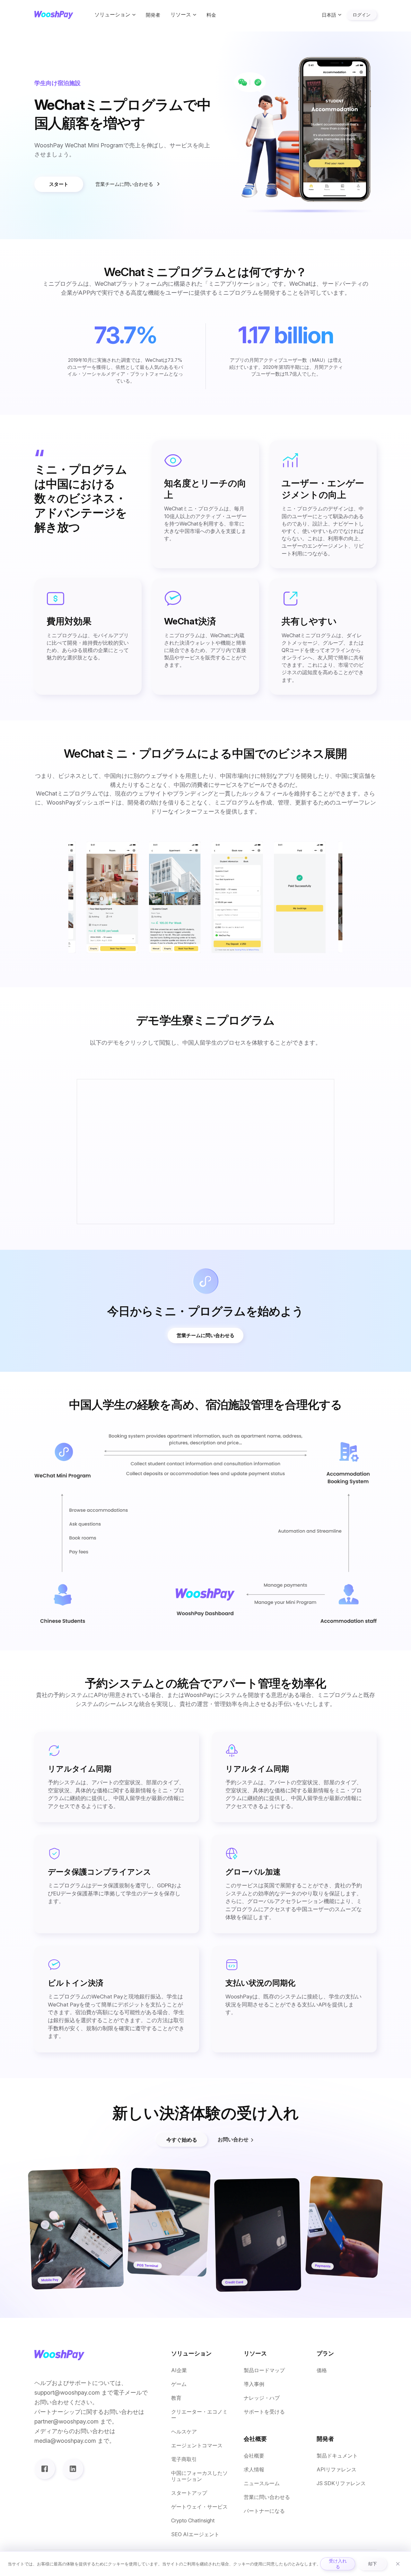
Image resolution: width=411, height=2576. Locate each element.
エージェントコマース (197, 2445)
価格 (322, 2370)
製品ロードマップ (264, 2370)
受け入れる (338, 2564)
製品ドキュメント (337, 2456)
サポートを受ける (264, 2412)
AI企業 (179, 2370)
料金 (211, 15)
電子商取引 (184, 2459)
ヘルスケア (184, 2432)
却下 (372, 2564)
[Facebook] (45, 2469)
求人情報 (254, 2470)
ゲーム (179, 2384)
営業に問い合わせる (267, 2497)
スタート (59, 184)
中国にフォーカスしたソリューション (199, 2476)
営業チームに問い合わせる (124, 184)
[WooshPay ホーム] (54, 15)
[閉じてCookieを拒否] (398, 2564)
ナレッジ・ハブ (262, 2398)
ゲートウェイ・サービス (199, 2507)
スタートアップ (189, 2493)
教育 (176, 2398)
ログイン (362, 15)
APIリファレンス (337, 2470)
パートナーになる (264, 2511)
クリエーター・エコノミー (199, 2415)
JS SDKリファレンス (341, 2483)
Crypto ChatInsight (193, 2521)
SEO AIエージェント (195, 2534)
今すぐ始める (182, 2140)
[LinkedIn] (73, 2469)
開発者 (153, 15)
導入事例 (254, 2384)
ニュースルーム (262, 2483)
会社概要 (254, 2456)
